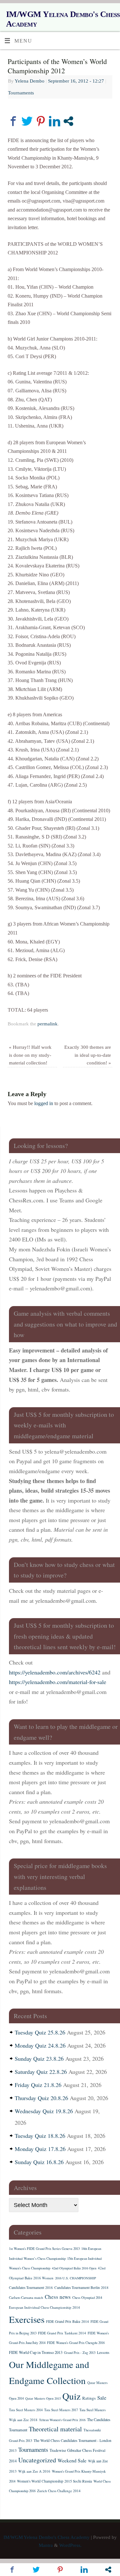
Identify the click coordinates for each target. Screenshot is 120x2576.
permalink (48, 1024)
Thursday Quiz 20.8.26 (41, 2098)
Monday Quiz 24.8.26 (40, 2045)
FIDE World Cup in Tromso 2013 (36, 2352)
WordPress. (70, 2545)
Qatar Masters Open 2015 (43, 2398)
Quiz (72, 2396)
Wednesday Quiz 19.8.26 (44, 2111)
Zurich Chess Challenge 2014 (59, 2491)
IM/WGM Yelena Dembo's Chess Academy (63, 19)
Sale (102, 2398)
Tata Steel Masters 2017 (61, 2410)
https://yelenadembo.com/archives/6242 (55, 1672)
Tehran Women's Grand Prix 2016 (62, 2420)
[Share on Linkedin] (55, 121)
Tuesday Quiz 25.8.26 (40, 2032)
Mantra (46, 2545)
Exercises (27, 2319)
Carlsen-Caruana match (26, 2297)
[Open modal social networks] (68, 121)
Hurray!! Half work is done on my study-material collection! (30, 1055)
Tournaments (21, 93)
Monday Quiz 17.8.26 (40, 2149)
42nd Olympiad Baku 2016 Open (74, 2268)
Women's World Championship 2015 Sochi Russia (54, 2481)
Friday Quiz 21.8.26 (38, 2085)
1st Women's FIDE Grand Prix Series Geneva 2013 (44, 2249)
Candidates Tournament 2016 (31, 2287)
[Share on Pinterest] (41, 121)
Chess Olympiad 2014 (87, 2298)
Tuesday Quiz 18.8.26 (40, 2136)
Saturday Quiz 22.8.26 (41, 2072)
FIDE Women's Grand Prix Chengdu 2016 (76, 2343)
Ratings (89, 2398)
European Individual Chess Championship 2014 (44, 2307)
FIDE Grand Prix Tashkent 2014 (62, 2333)
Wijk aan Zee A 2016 (34, 2471)
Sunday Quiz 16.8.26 (39, 2162)
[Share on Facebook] (13, 121)
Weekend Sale (72, 2460)
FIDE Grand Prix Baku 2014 (68, 2321)
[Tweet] (27, 121)
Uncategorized (37, 2460)
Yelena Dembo (30, 81)
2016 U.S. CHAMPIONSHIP (76, 2278)
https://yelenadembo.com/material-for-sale (58, 1682)
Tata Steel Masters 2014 (26, 2410)
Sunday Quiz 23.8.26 (39, 2058)
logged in (44, 1103)
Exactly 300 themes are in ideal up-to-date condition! (88, 1055)
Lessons (103, 2352)
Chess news (58, 2297)
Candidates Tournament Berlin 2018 (81, 2287)
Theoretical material (55, 2429)
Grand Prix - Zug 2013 (80, 2353)
